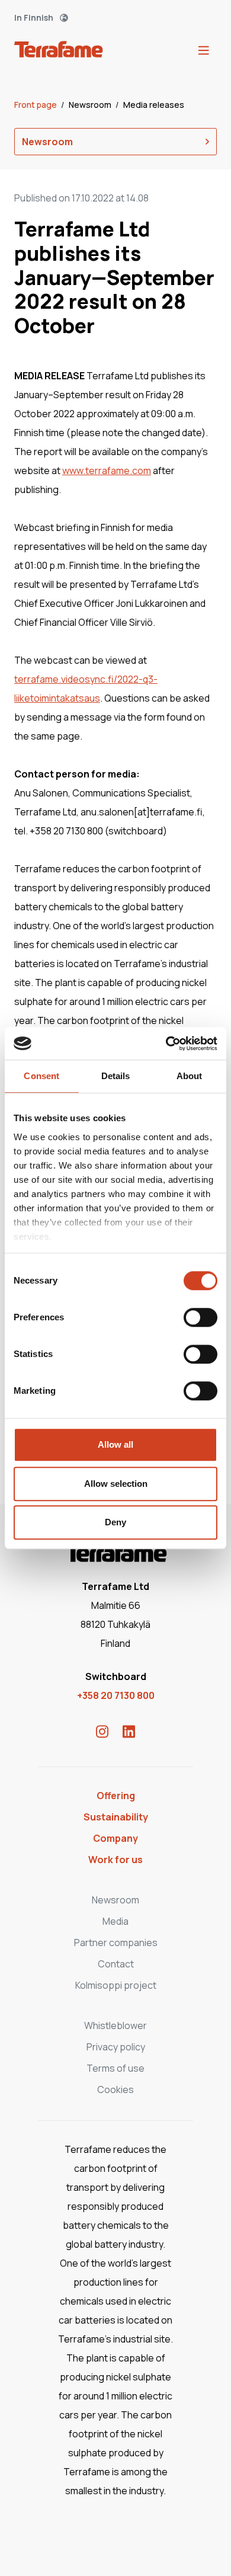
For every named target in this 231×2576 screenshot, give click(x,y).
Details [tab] (116, 1076)
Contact (116, 1964)
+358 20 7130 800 (116, 1695)
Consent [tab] (41, 1076)
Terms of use (115, 2068)
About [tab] (190, 1076)
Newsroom (91, 105)
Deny (115, 1522)
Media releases (154, 105)
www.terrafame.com (107, 471)
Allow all (115, 1444)
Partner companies (116, 1943)
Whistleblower (115, 2025)
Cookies (115, 2089)
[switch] (200, 1317)
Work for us (115, 1860)
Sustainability (116, 1817)
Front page (36, 105)
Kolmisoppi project (116, 1985)
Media (115, 1921)
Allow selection (116, 1484)
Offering (116, 1796)
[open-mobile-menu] (204, 51)
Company (115, 1838)
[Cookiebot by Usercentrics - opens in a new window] (166, 1044)
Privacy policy (116, 2047)
